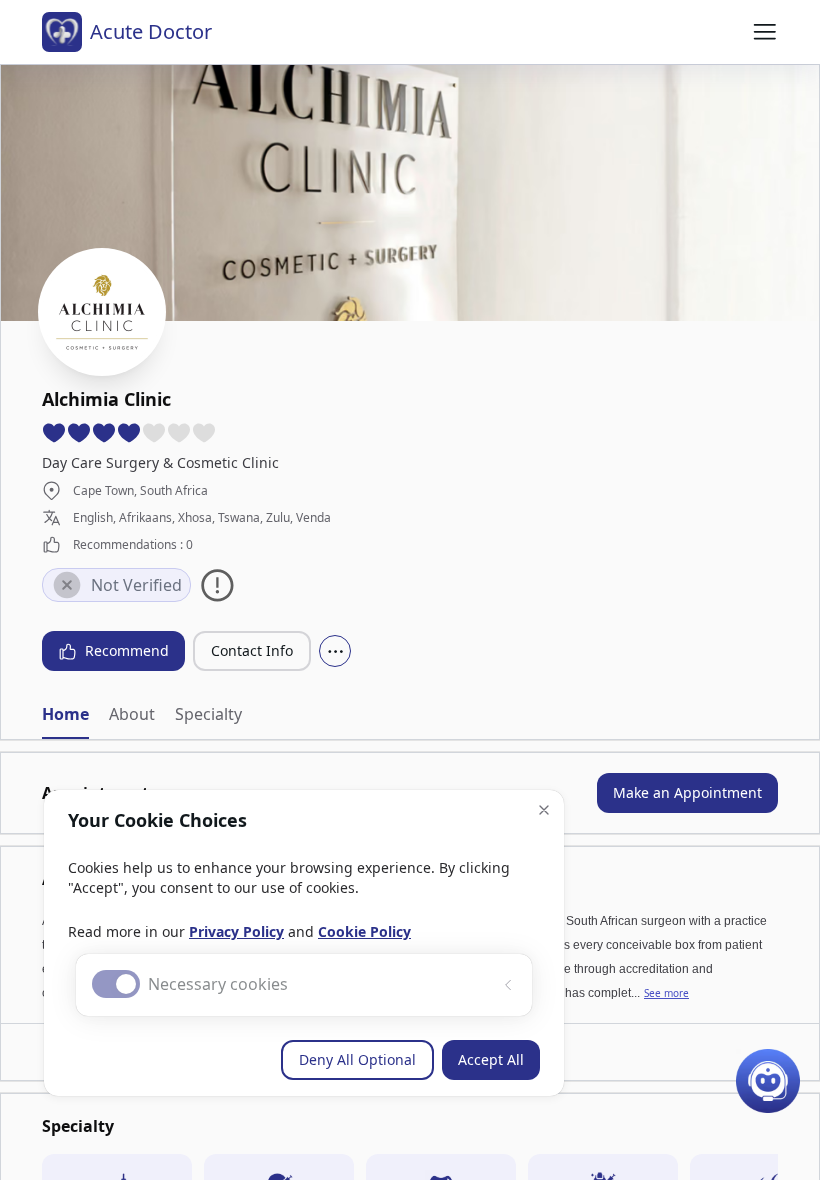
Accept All (491, 1059)
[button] (544, 810)
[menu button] (765, 32)
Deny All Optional (357, 1059)
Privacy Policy (236, 931)
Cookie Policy (364, 931)
